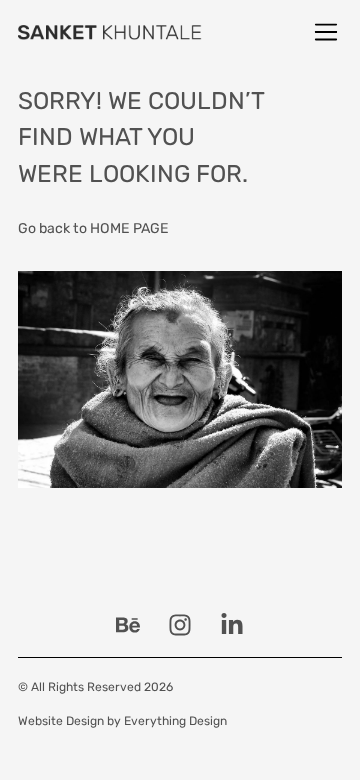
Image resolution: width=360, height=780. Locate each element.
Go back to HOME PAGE (93, 228)
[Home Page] (110, 32)
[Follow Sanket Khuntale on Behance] (128, 625)
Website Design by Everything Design (122, 721)
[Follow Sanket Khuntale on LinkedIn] (232, 625)
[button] (326, 32)
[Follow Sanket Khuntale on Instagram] (180, 625)
